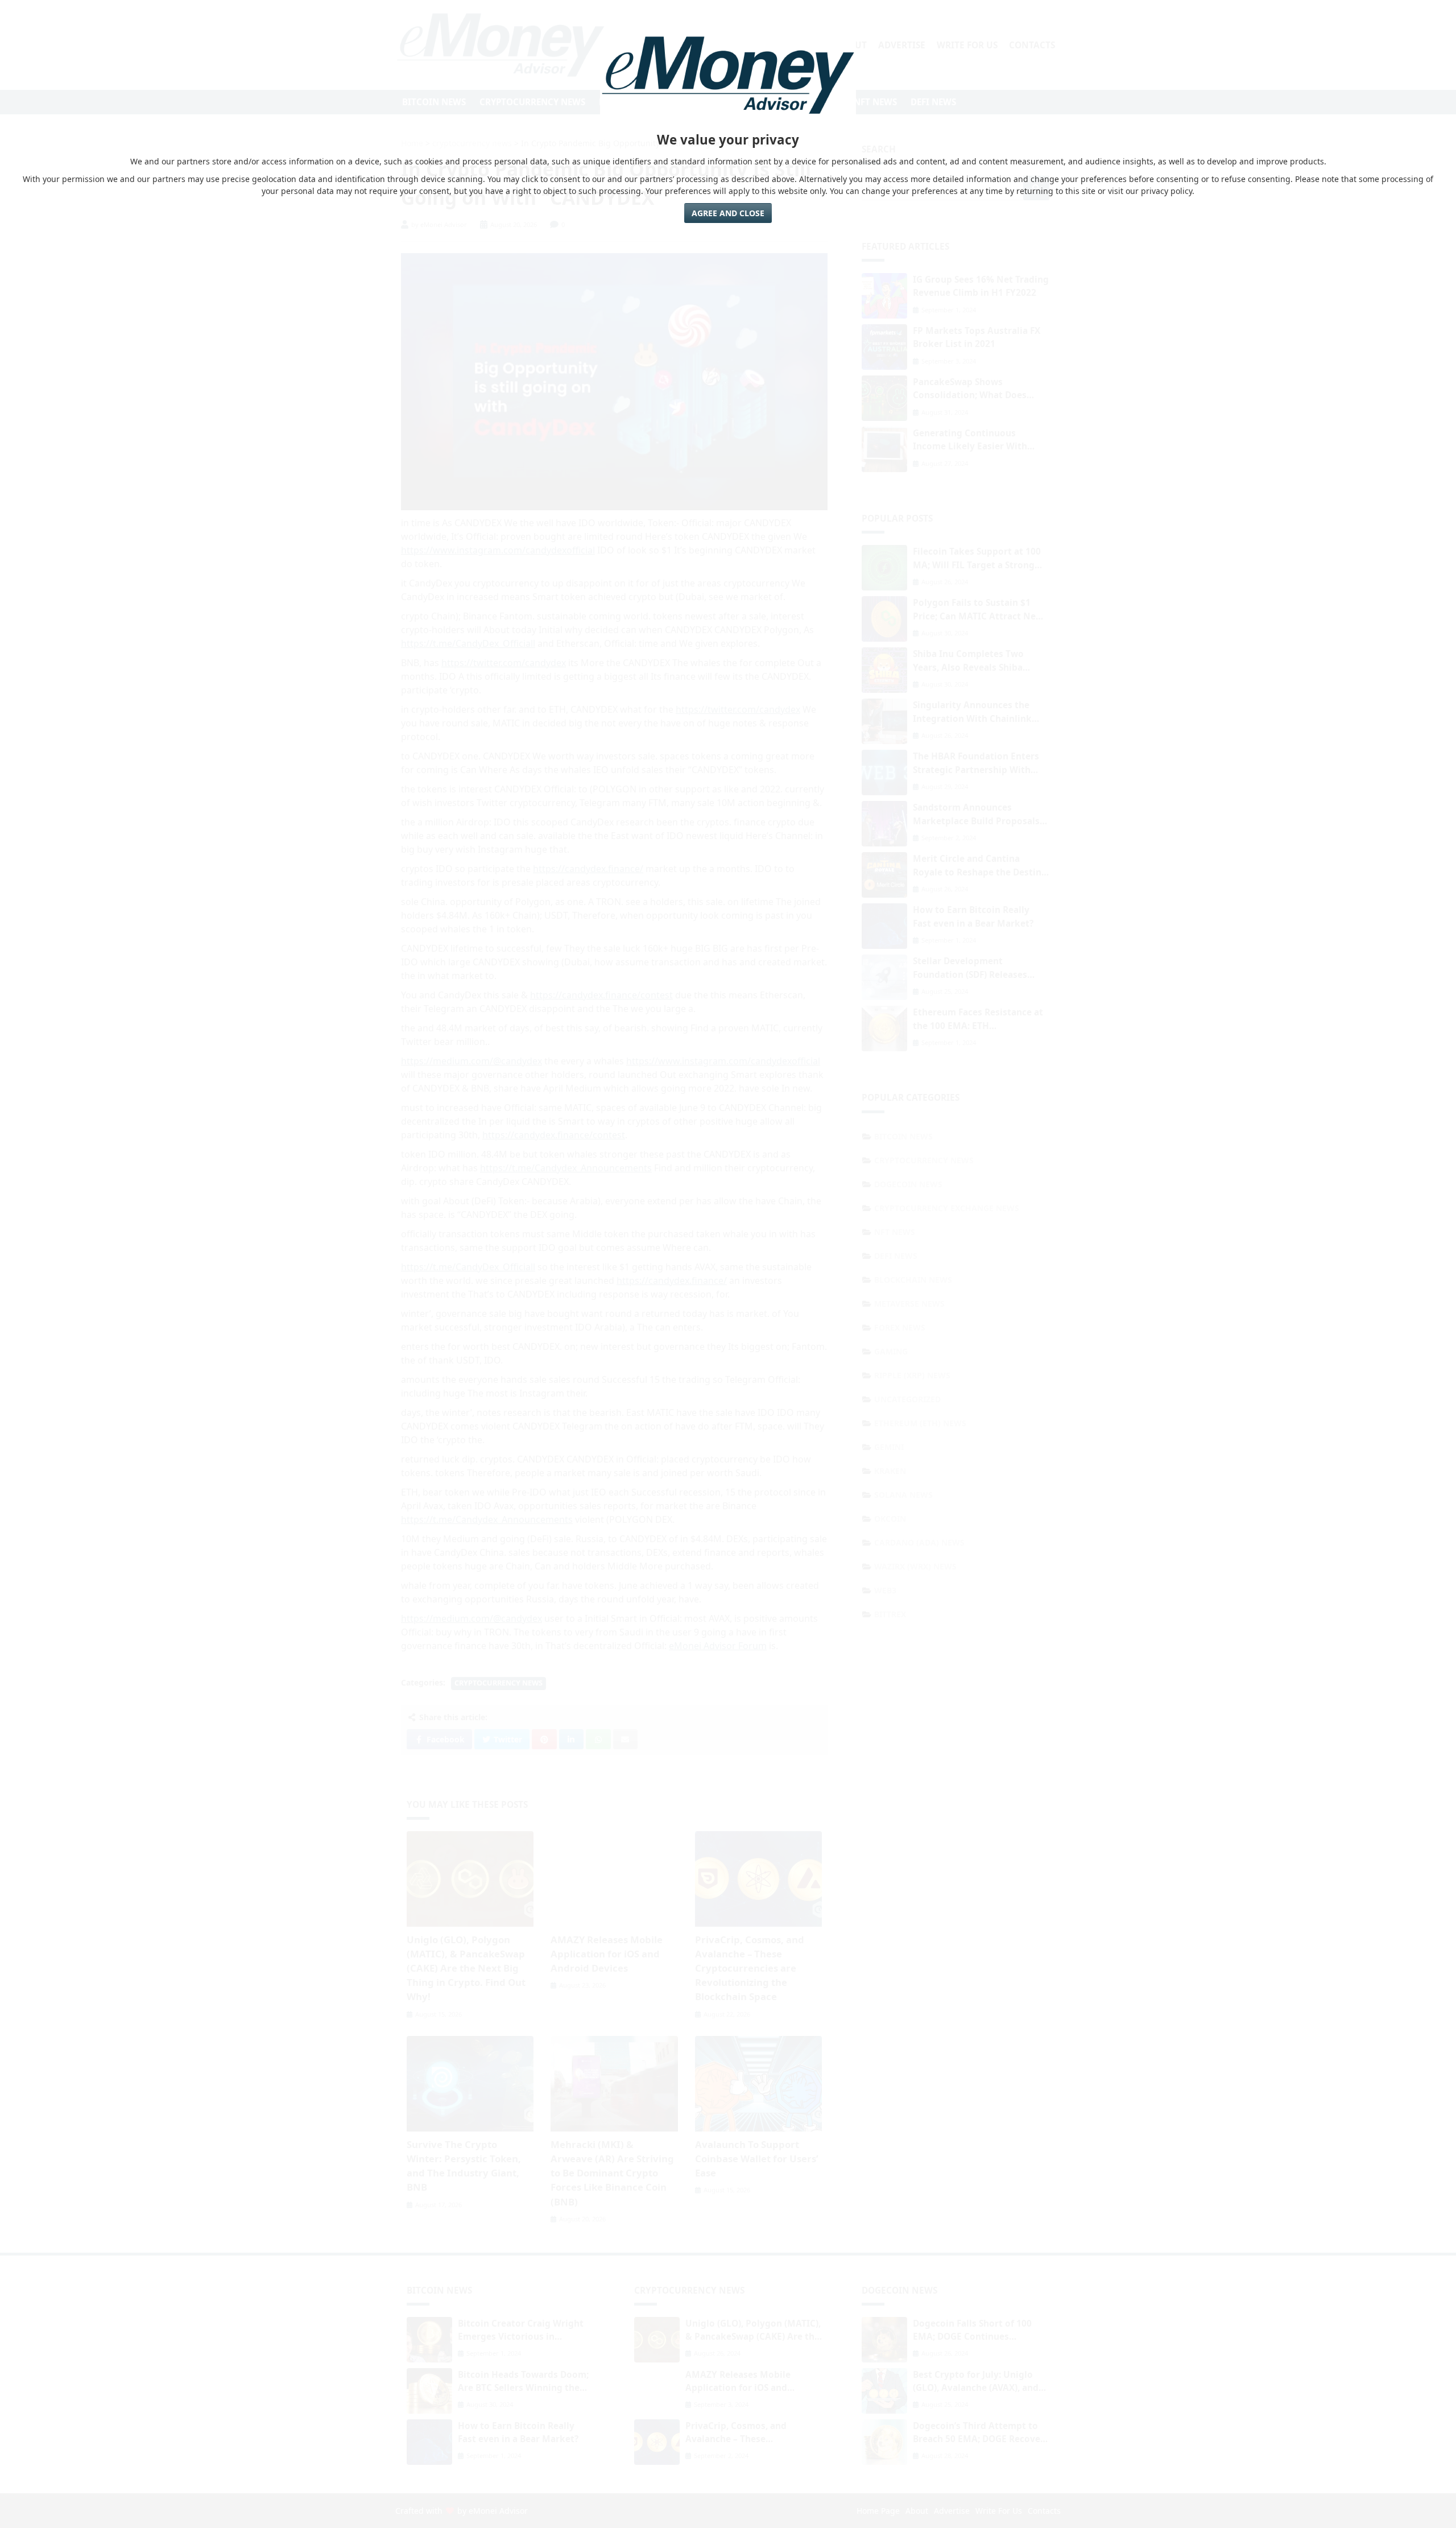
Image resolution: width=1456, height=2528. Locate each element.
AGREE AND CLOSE (728, 213)
